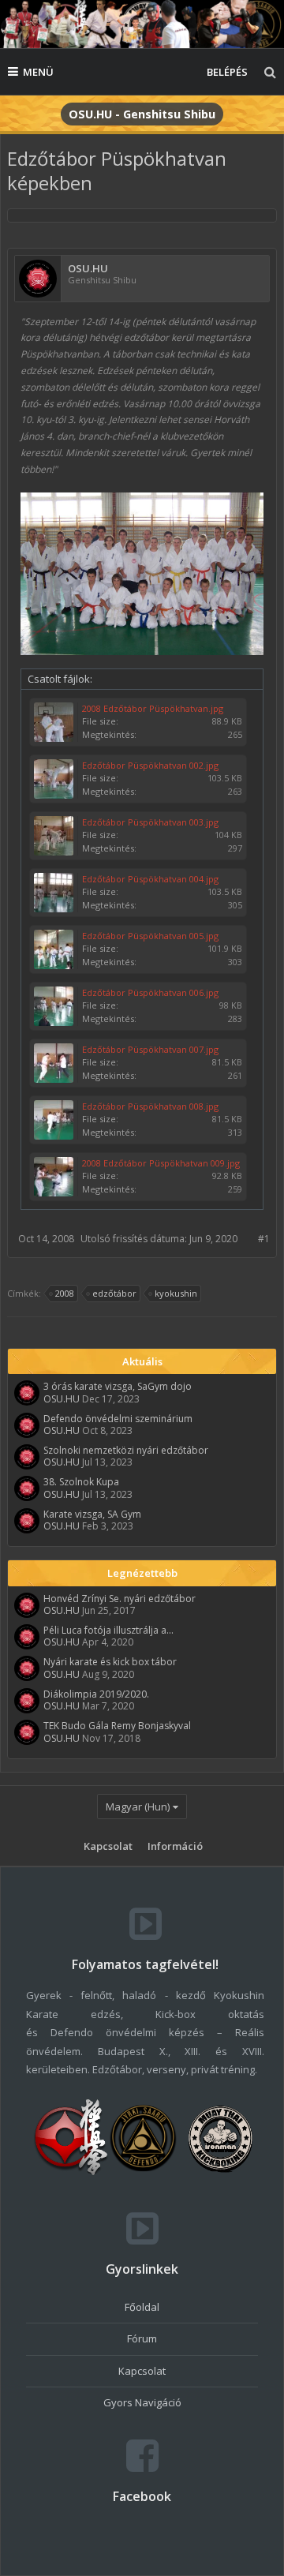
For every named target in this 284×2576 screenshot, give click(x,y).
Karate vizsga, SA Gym (92, 1514)
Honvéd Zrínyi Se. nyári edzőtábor (120, 1599)
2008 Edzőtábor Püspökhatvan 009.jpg (161, 1163)
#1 (264, 1239)
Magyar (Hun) (138, 1807)
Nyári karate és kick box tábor (110, 1662)
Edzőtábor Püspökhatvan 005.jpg (150, 936)
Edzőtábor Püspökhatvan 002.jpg (150, 765)
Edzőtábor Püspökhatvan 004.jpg (150, 879)
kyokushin (176, 1293)
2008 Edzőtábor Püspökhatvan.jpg (153, 708)
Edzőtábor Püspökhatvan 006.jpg (150, 992)
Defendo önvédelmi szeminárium (118, 1419)
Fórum (142, 2338)
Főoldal (142, 2307)
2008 (65, 1293)
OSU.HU (88, 269)
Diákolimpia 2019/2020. (96, 1694)
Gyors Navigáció (142, 2402)
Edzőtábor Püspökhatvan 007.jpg (150, 1049)
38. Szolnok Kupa (81, 1482)
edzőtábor (114, 1293)
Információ (175, 1846)
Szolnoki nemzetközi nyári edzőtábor (126, 1450)
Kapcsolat (108, 1846)
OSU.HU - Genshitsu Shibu (142, 114)
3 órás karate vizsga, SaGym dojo (118, 1386)
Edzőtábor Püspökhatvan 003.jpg (150, 822)
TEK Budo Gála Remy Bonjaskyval (117, 1726)
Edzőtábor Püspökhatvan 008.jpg (150, 1106)
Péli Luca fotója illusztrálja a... (108, 1630)
